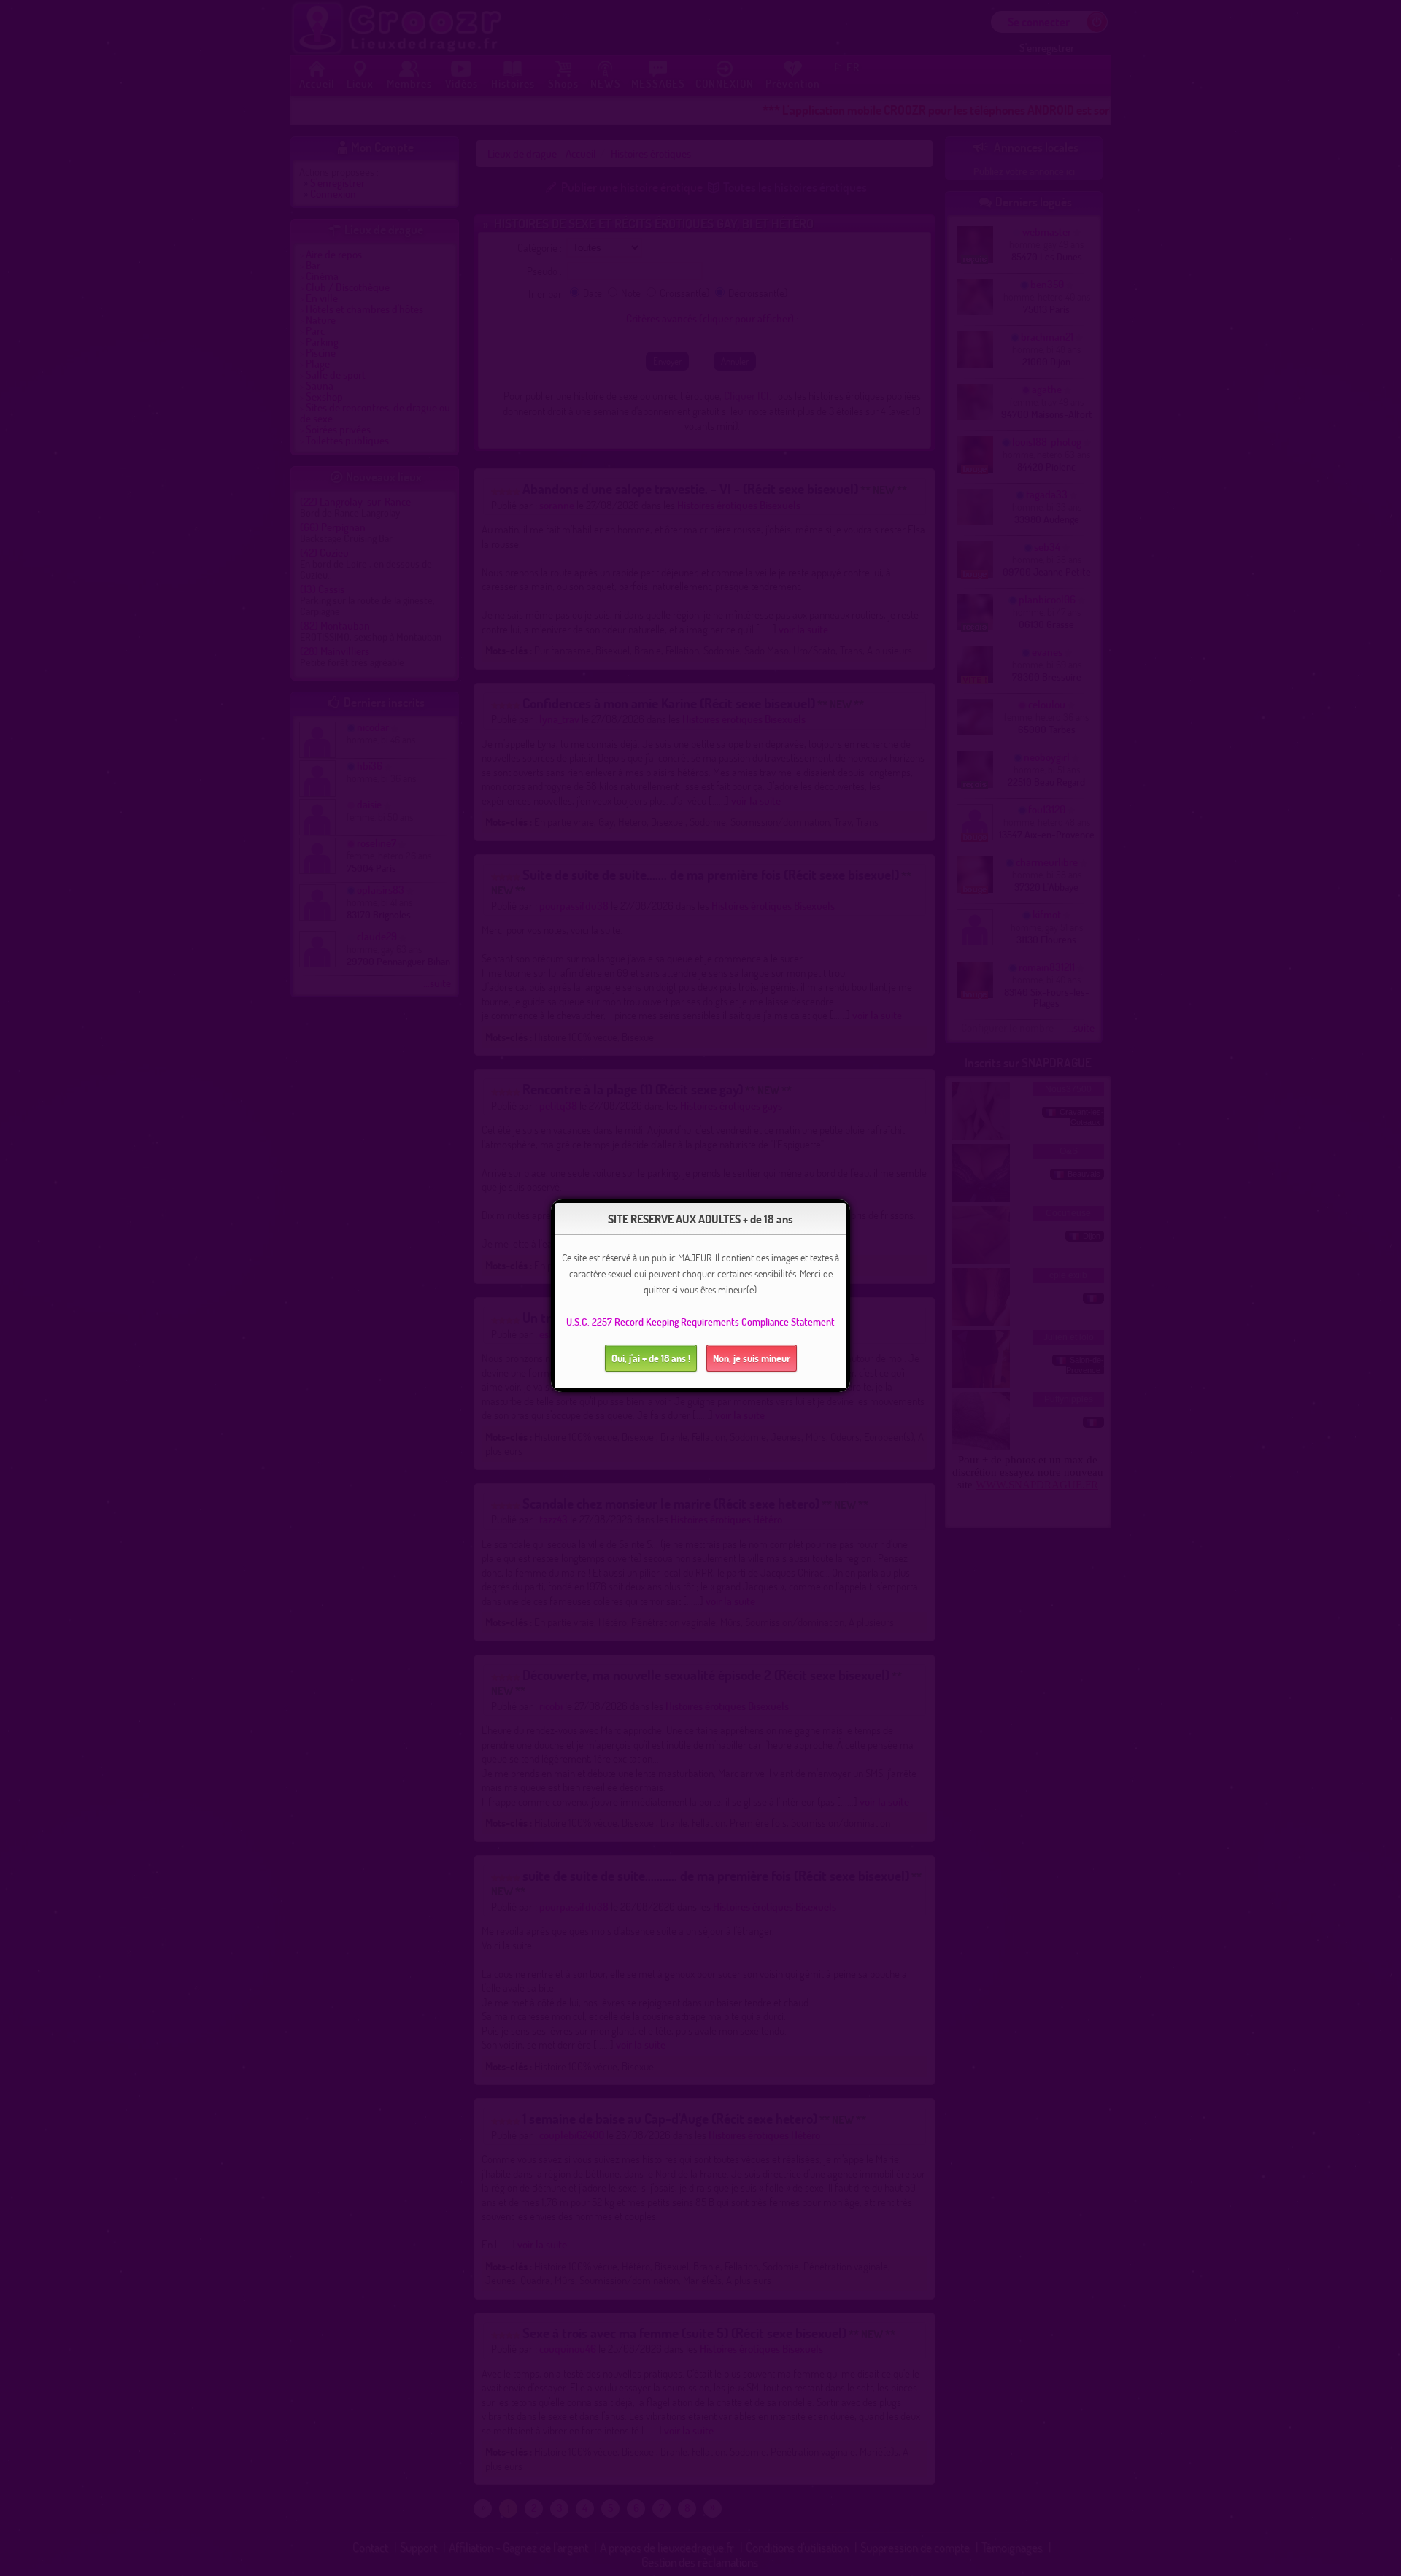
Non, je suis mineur (752, 1358)
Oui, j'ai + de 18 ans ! (651, 1358)
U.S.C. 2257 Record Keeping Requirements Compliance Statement (700, 1322)
